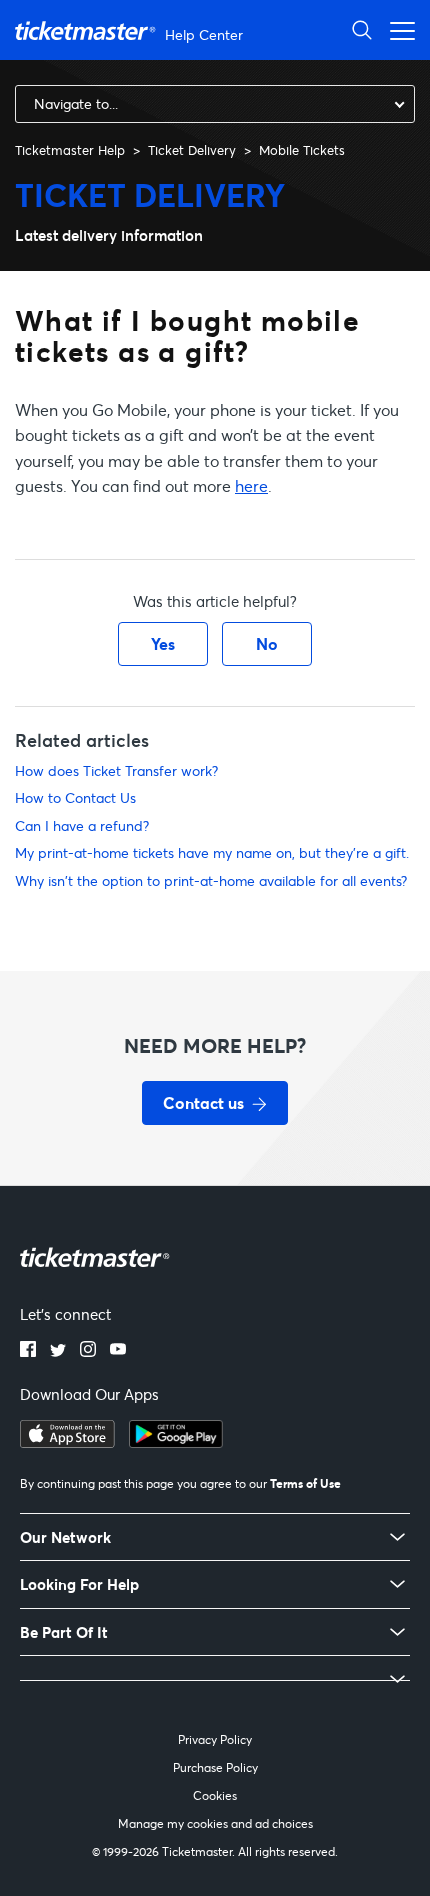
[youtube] (118, 1351)
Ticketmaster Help (70, 150)
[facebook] (28, 1351)
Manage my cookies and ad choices (215, 1823)
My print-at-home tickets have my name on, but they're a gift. (212, 852)
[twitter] (58, 1351)
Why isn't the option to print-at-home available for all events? (211, 880)
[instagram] (88, 1351)
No (267, 643)
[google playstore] (176, 1442)
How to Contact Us (75, 797)
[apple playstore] (67, 1442)
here (251, 485)
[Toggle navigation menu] (397, 29)
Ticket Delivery (192, 150)
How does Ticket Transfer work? (116, 770)
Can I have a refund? (82, 825)
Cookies (215, 1795)
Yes (163, 643)
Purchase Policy (215, 1767)
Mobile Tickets (302, 150)
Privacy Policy (215, 1739)
